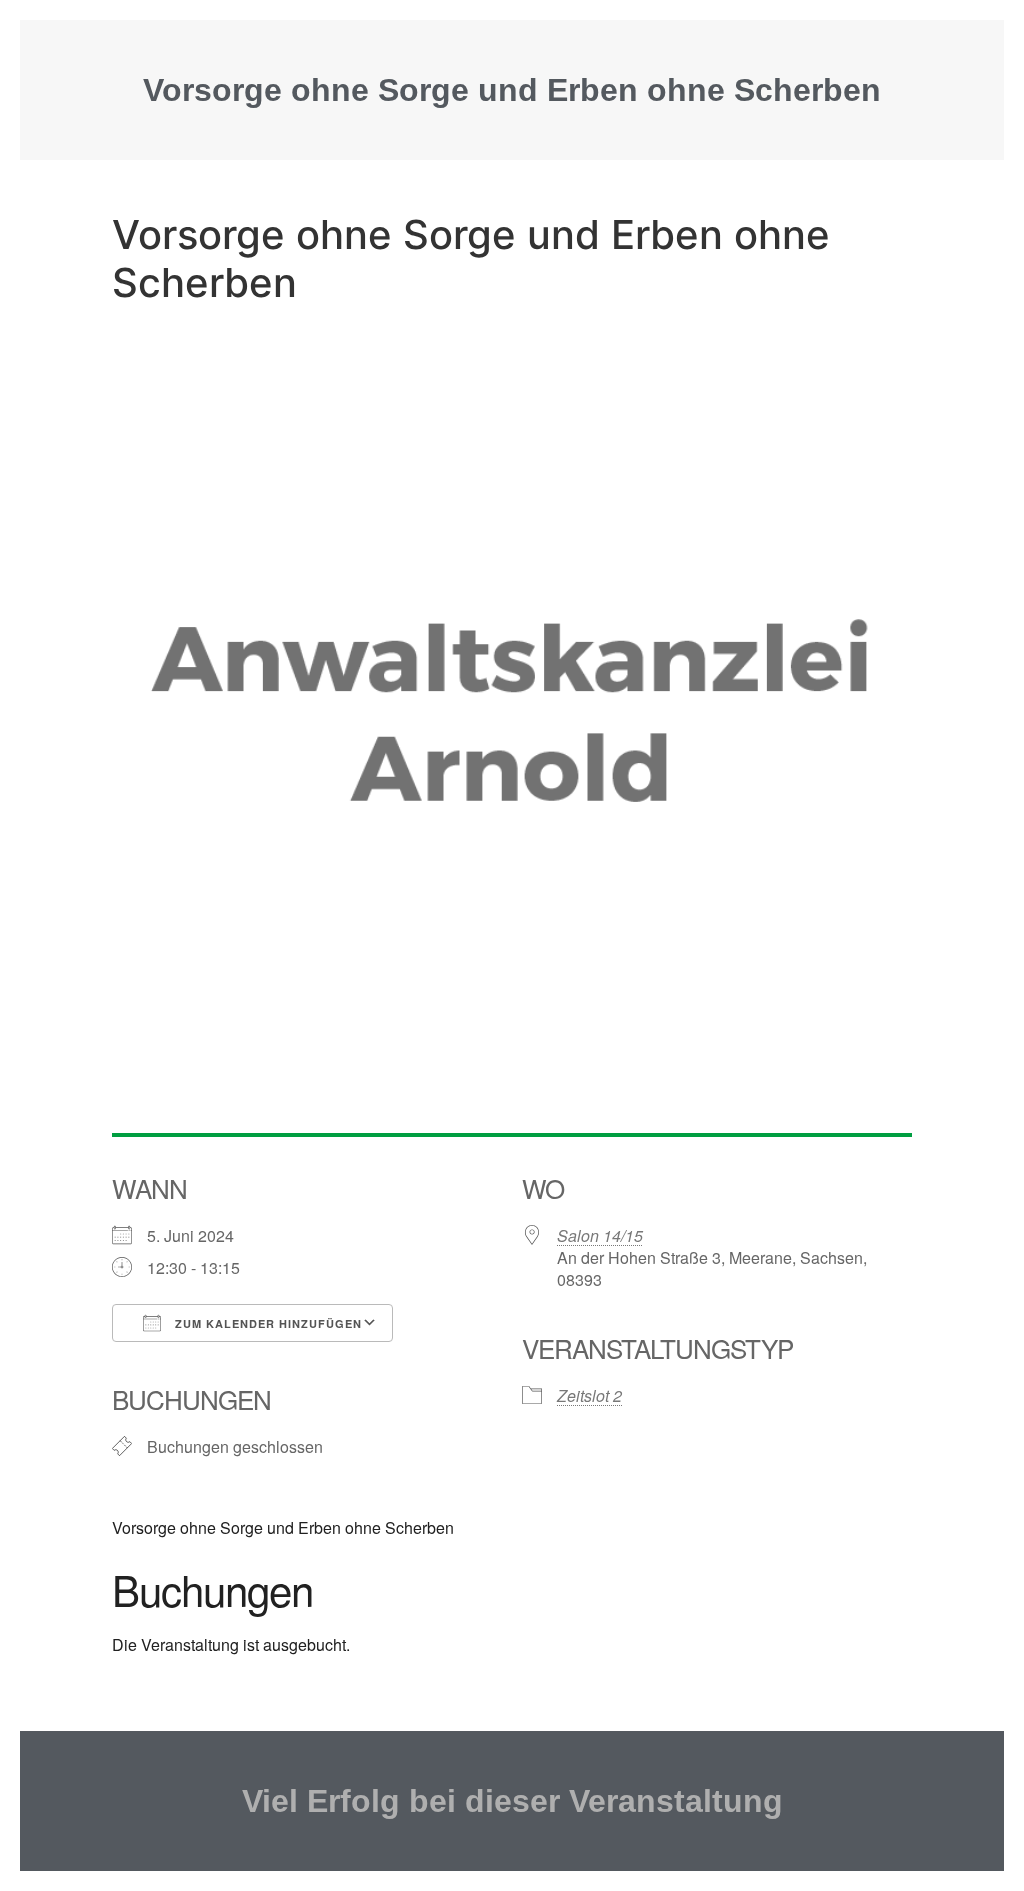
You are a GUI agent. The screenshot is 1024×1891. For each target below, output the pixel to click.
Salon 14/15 (600, 1235)
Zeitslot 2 (589, 1395)
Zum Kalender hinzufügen (266, 1323)
